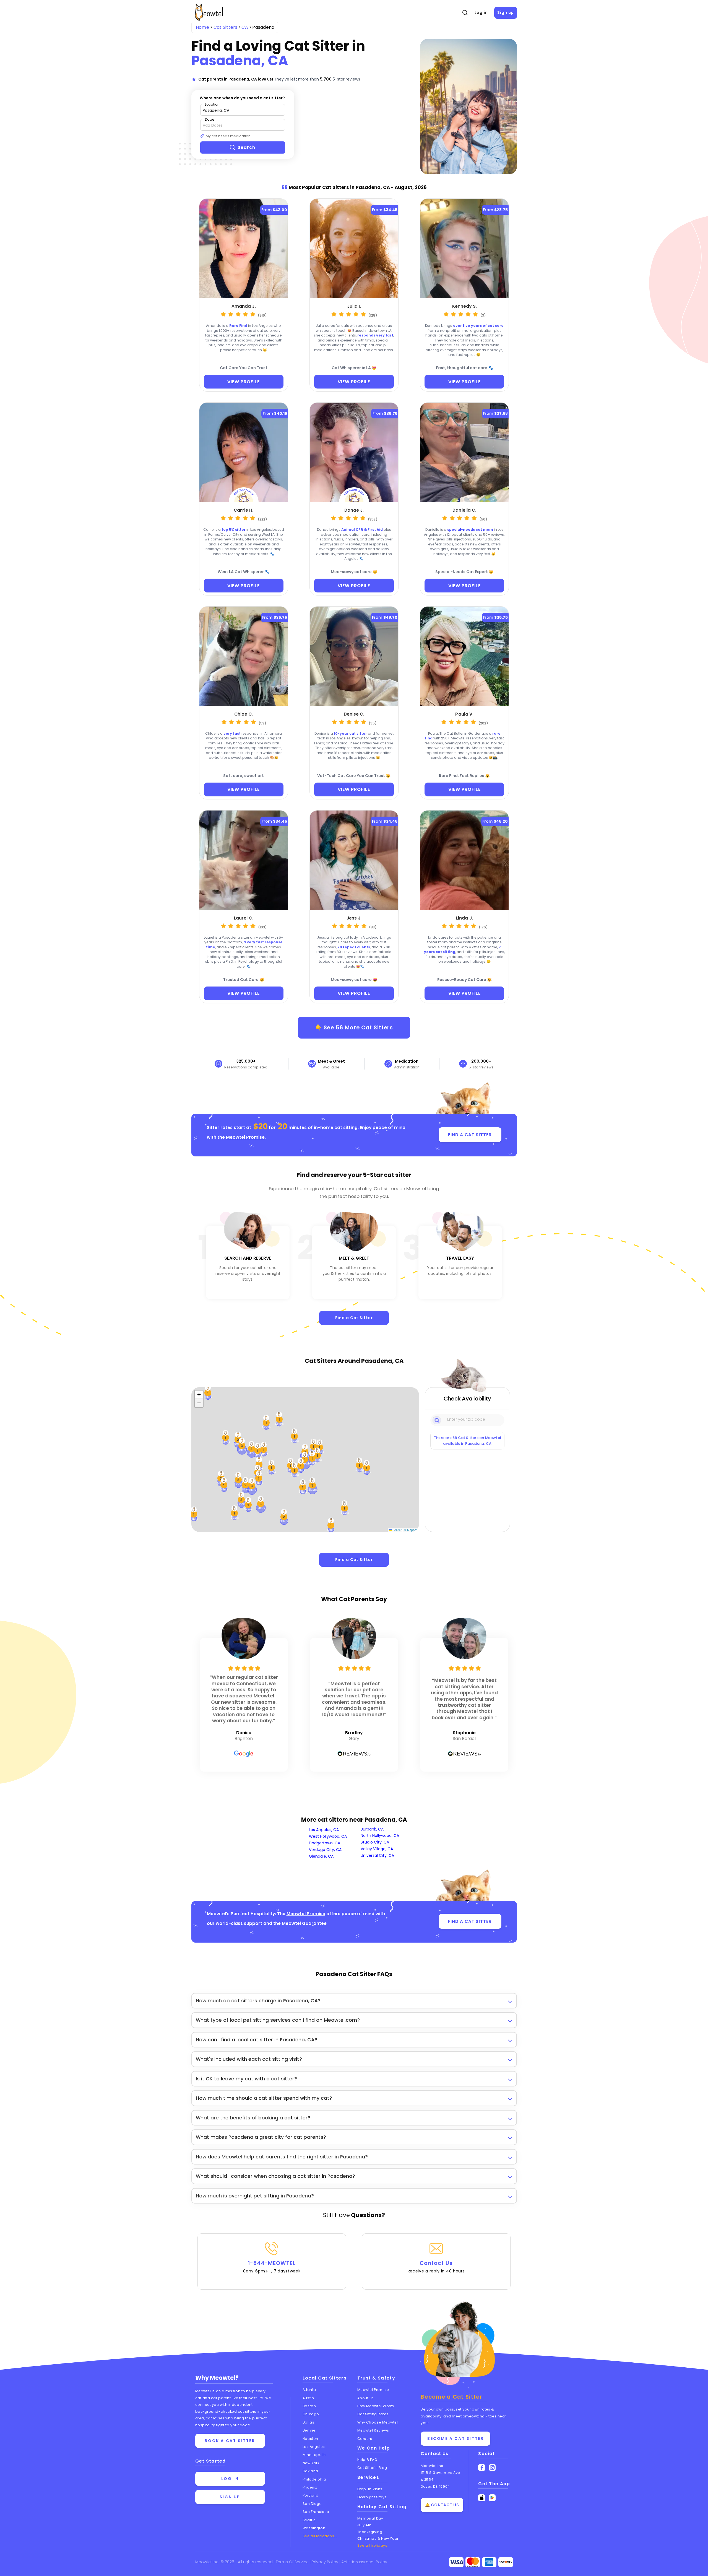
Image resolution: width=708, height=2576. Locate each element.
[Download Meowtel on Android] (492, 2498)
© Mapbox (411, 1530)
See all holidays (372, 2545)
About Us (366, 2398)
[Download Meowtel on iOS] (482, 2498)
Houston (310, 2439)
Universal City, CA (377, 1855)
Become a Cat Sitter (455, 2438)
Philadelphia (314, 2479)
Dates (210, 119)
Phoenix (310, 2487)
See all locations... (320, 2536)
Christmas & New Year (378, 2539)
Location (212, 104)
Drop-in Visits (370, 2489)
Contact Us (436, 2267)
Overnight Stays (372, 2497)
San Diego (312, 2504)
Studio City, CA (375, 1842)
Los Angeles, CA (324, 1830)
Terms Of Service (293, 2562)
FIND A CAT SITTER (470, 1135)
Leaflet (397, 1530)
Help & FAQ (367, 2460)
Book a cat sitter (230, 2441)
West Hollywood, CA (328, 1836)
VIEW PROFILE (244, 382)
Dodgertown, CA (325, 1843)
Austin (308, 2398)
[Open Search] (465, 13)
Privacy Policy (326, 2562)
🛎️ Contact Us (442, 2505)
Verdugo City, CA (325, 1850)
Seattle (309, 2520)
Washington (314, 2528)
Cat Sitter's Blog (372, 2468)
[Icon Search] (437, 1420)
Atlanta (309, 2390)
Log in (481, 12)
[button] (272, 1467)
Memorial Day (370, 2518)
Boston (309, 2406)
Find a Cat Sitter (354, 1318)
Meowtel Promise (245, 1137)
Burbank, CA (372, 1829)
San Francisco (316, 2512)
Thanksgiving (370, 2532)
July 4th (365, 2525)
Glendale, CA (321, 1856)
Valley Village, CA (377, 1849)
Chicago (311, 2414)
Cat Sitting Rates (373, 2414)
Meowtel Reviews (373, 2430)
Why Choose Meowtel (378, 2422)
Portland (310, 2495)
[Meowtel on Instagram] (492, 2468)
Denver (309, 2430)
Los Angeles (314, 2447)
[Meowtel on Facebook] (482, 2468)
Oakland (310, 2471)
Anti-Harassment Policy (364, 2562)
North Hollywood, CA (380, 1835)
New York (311, 2463)
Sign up (506, 12)
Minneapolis (314, 2455)
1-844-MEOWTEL (272, 2267)
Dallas (308, 2422)
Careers (365, 2439)
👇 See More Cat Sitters (354, 1027)
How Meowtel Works (376, 2406)
